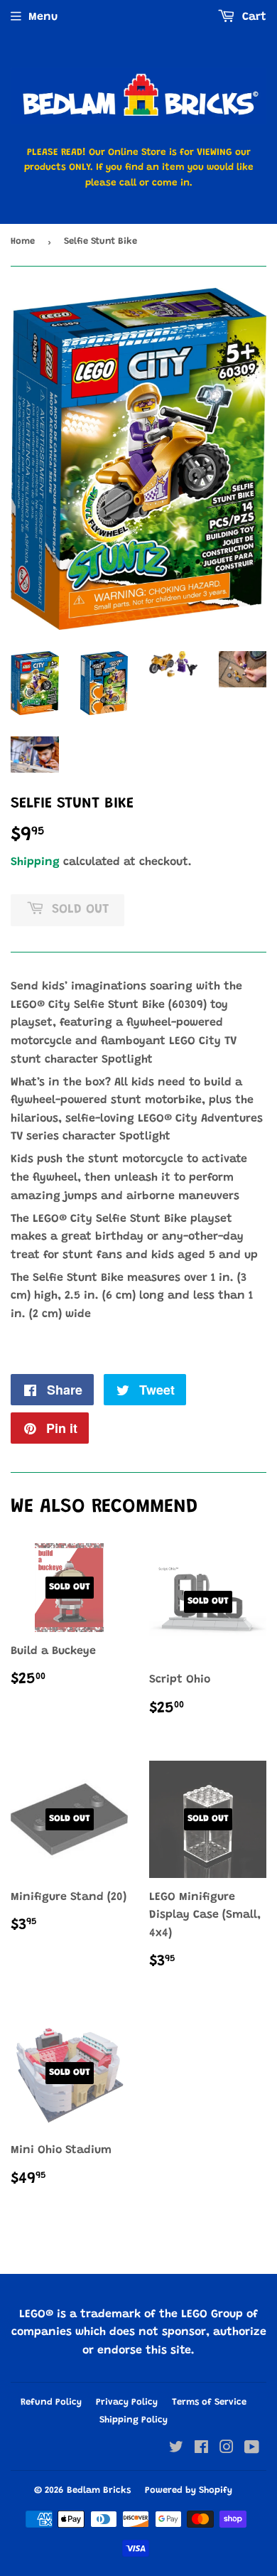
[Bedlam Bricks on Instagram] (227, 2449)
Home (23, 241)
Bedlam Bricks (99, 2490)
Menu (43, 17)
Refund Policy (51, 2402)
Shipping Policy (134, 2420)
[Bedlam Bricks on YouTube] (252, 2449)
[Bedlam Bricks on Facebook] (201, 2449)
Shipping (35, 862)
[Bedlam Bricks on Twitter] (176, 2449)
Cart (252, 17)
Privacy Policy (127, 2402)
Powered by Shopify (189, 2490)
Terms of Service (209, 2402)
